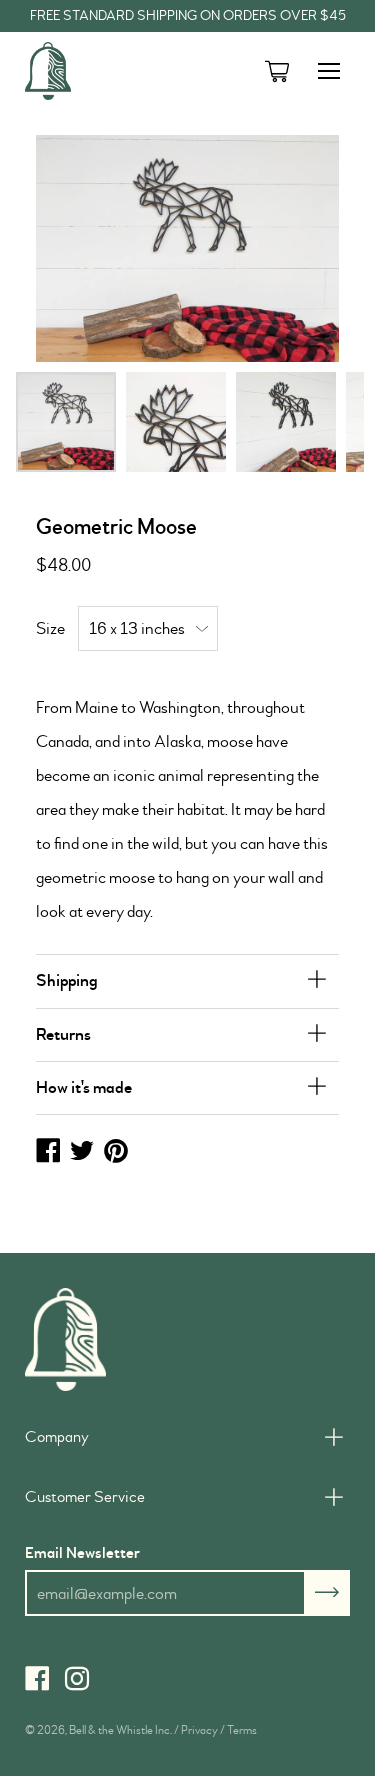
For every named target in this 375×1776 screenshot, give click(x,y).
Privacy (199, 1730)
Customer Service (85, 1497)
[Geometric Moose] (66, 422)
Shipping (67, 980)
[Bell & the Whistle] (100, 71)
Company (57, 1437)
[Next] (291, 248)
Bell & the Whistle (111, 1730)
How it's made (84, 1087)
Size (50, 628)
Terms (242, 1730)
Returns (63, 1034)
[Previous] (83, 248)
